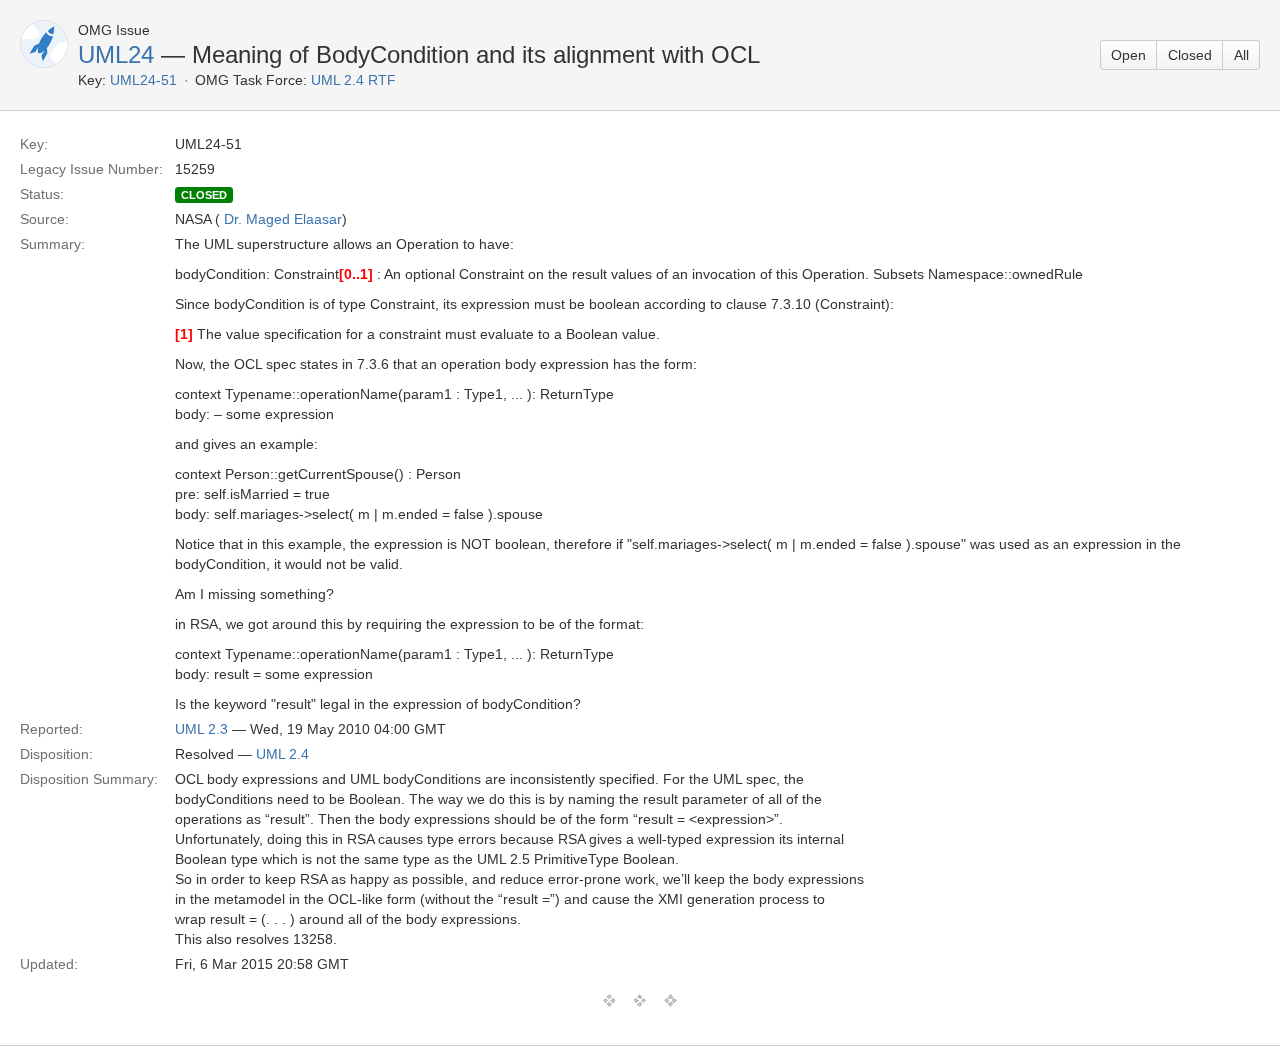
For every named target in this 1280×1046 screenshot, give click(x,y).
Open (1128, 55)
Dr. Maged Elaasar (283, 219)
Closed (1190, 55)
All (1241, 55)
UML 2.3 (201, 729)
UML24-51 (143, 80)
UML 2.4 (282, 754)
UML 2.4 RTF (353, 80)
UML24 (116, 54)
